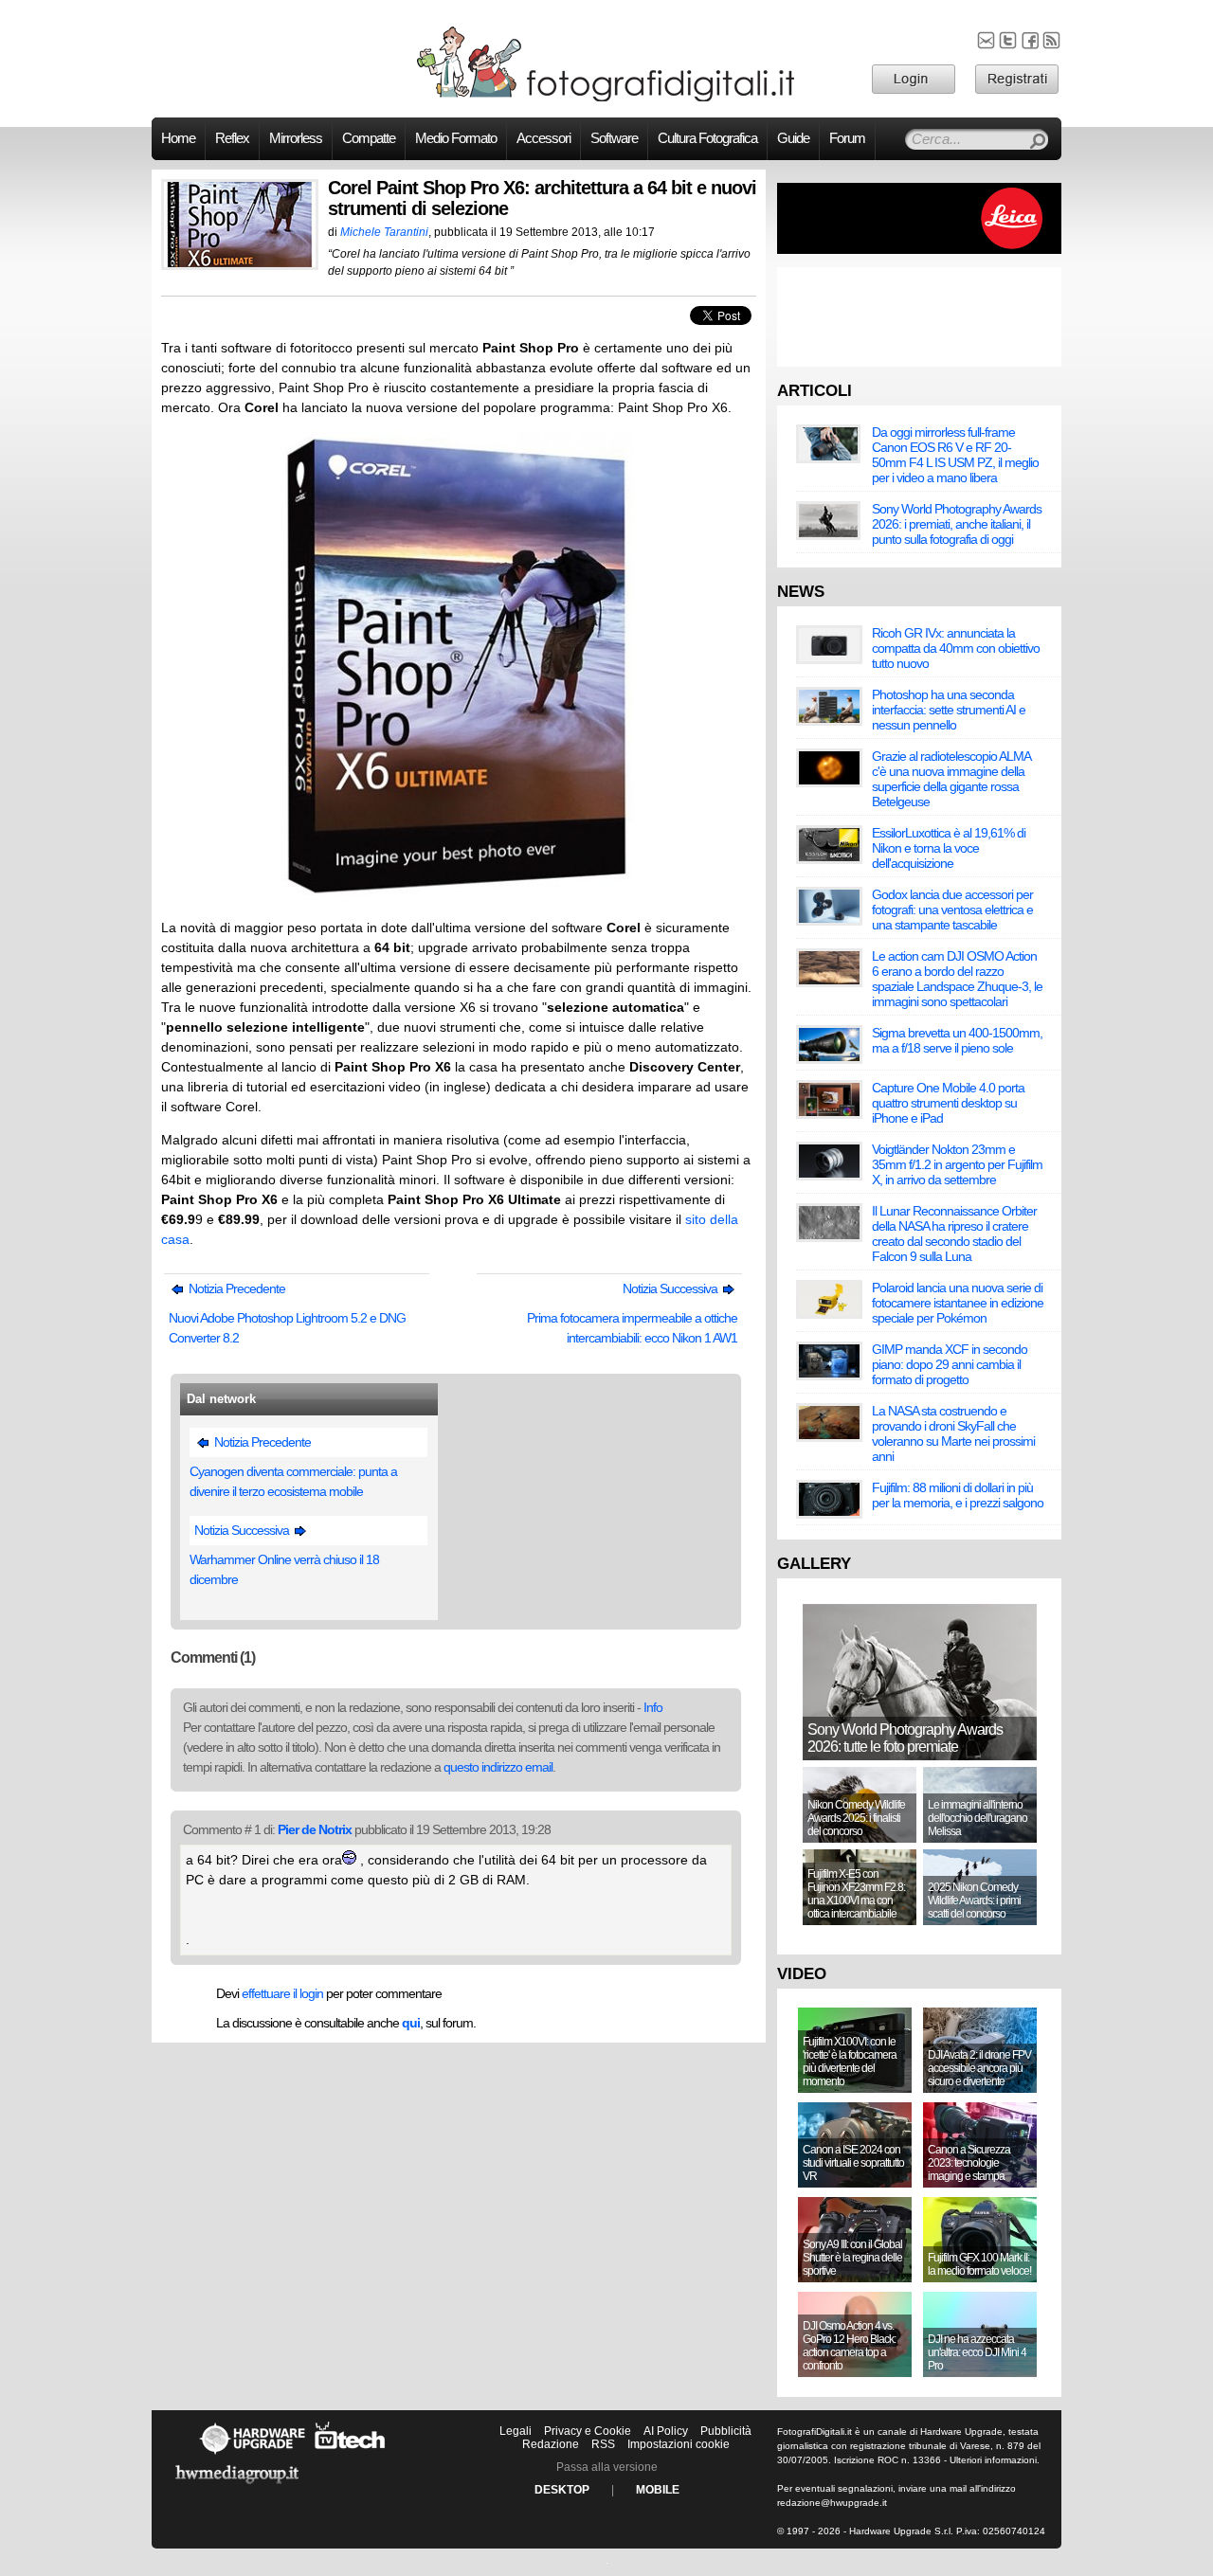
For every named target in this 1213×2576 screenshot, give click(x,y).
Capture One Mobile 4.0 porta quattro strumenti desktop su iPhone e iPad (948, 1103)
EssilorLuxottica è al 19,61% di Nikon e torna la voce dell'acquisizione (949, 848)
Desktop (562, 2490)
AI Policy (666, 2431)
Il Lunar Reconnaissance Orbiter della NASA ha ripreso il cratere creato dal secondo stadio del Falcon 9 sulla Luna (954, 1234)
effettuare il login (282, 1993)
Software (614, 138)
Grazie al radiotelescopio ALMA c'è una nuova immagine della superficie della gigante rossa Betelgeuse (951, 779)
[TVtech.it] (350, 2454)
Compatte (369, 138)
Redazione (551, 2444)
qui (411, 2023)
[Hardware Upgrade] (252, 2454)
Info (653, 1707)
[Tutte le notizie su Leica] (919, 250)
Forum (847, 138)
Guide (793, 138)
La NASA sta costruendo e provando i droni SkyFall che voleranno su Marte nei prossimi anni (953, 1433)
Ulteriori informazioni (993, 2460)
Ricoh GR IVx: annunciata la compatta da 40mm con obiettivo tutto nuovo (956, 648)
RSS (603, 2444)
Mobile (658, 2490)
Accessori (543, 138)
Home (178, 138)
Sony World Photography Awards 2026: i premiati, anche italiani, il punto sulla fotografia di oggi (957, 524)
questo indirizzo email (498, 1767)
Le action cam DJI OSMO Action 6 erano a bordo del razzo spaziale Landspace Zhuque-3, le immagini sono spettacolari (957, 979)
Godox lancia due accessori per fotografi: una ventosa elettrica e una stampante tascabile (952, 910)
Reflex (232, 138)
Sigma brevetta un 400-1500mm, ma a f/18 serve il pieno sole (957, 1040)
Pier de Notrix (315, 1829)
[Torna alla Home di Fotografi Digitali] (606, 99)
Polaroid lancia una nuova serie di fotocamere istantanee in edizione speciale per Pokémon (958, 1303)
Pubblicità (726, 2431)
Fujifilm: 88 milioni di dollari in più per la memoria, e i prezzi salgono (958, 1495)
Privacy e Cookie (588, 2431)
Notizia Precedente (235, 1288)
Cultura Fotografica (707, 138)
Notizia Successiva (671, 1288)
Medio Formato (456, 138)
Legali (516, 2431)
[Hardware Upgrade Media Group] (237, 2487)
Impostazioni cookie (679, 2444)
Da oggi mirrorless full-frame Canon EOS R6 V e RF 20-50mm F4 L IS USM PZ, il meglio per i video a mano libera (955, 455)
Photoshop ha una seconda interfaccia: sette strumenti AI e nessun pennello (949, 710)
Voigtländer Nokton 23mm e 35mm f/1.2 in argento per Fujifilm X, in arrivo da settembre (957, 1164)
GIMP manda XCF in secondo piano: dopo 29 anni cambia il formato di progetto (950, 1364)
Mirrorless (296, 138)
